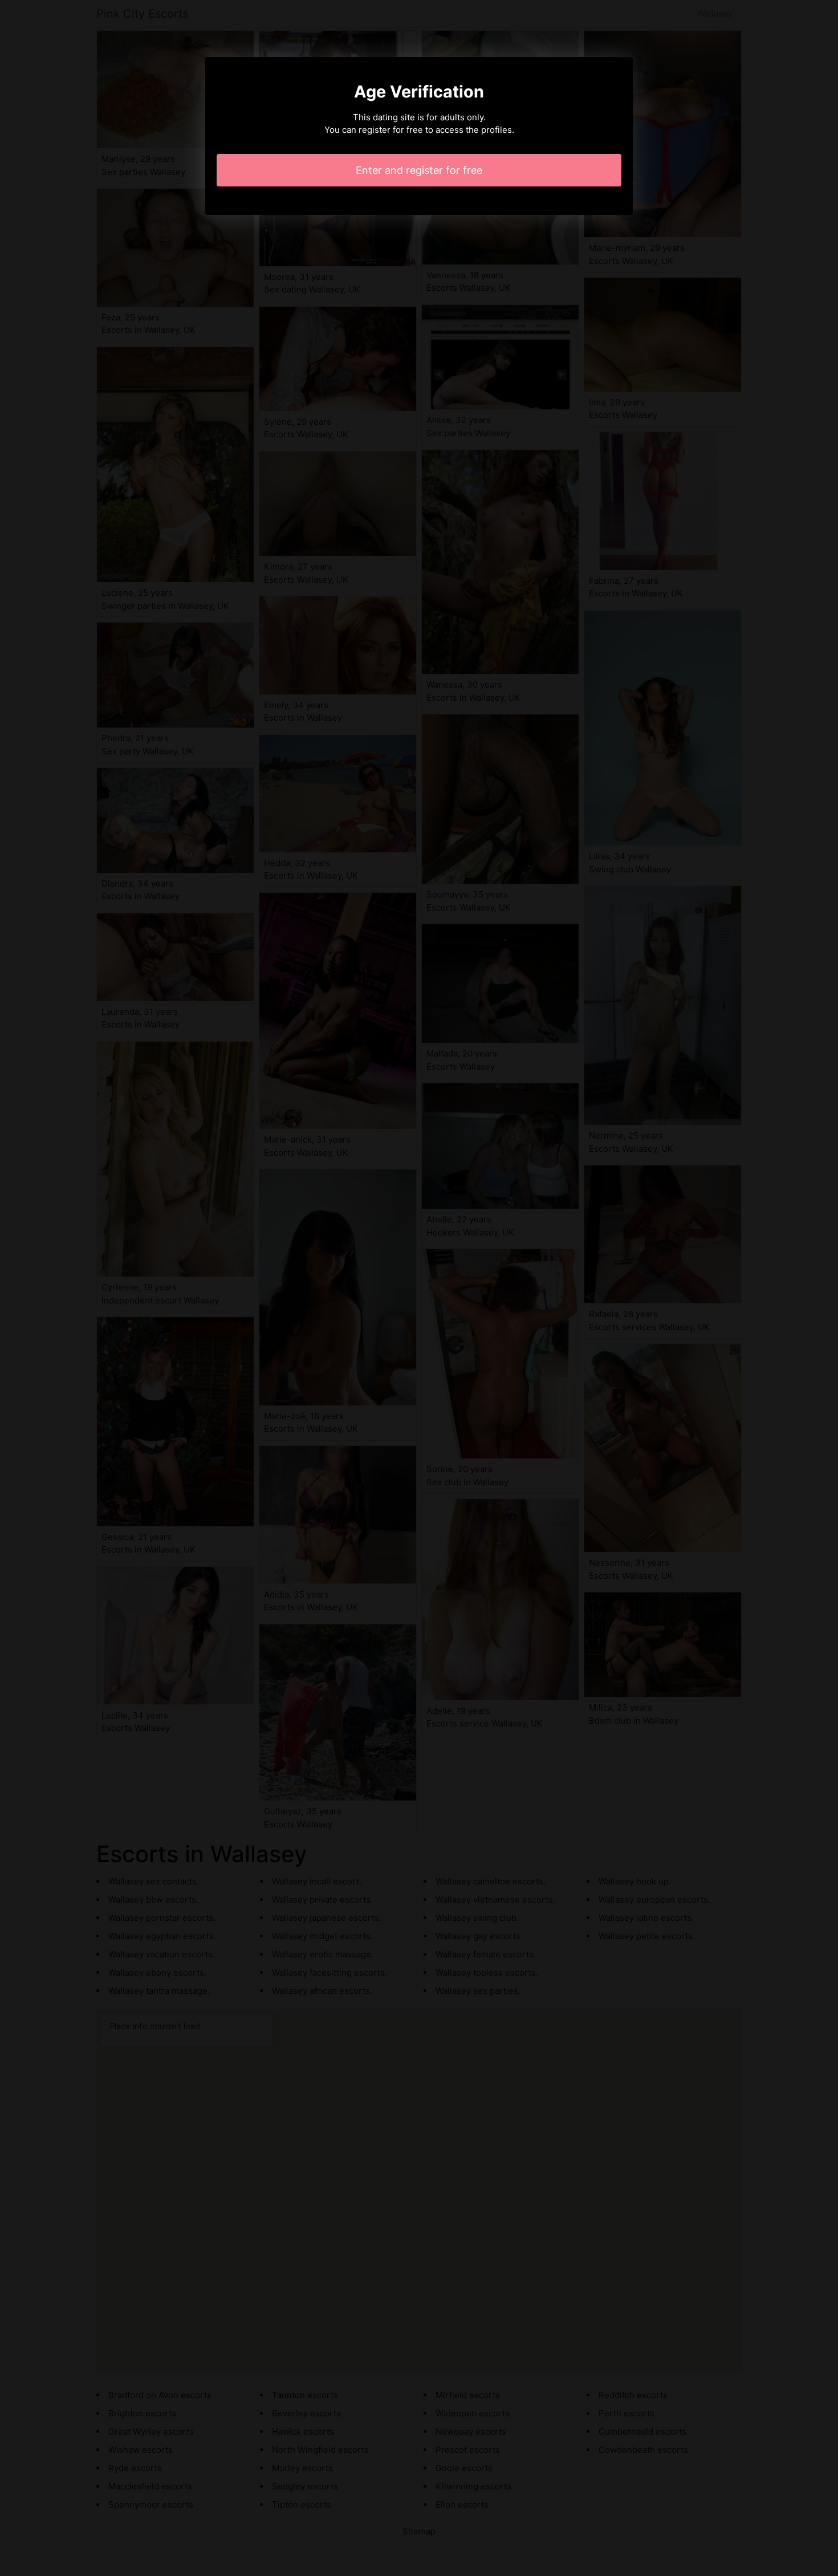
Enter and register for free (419, 170)
